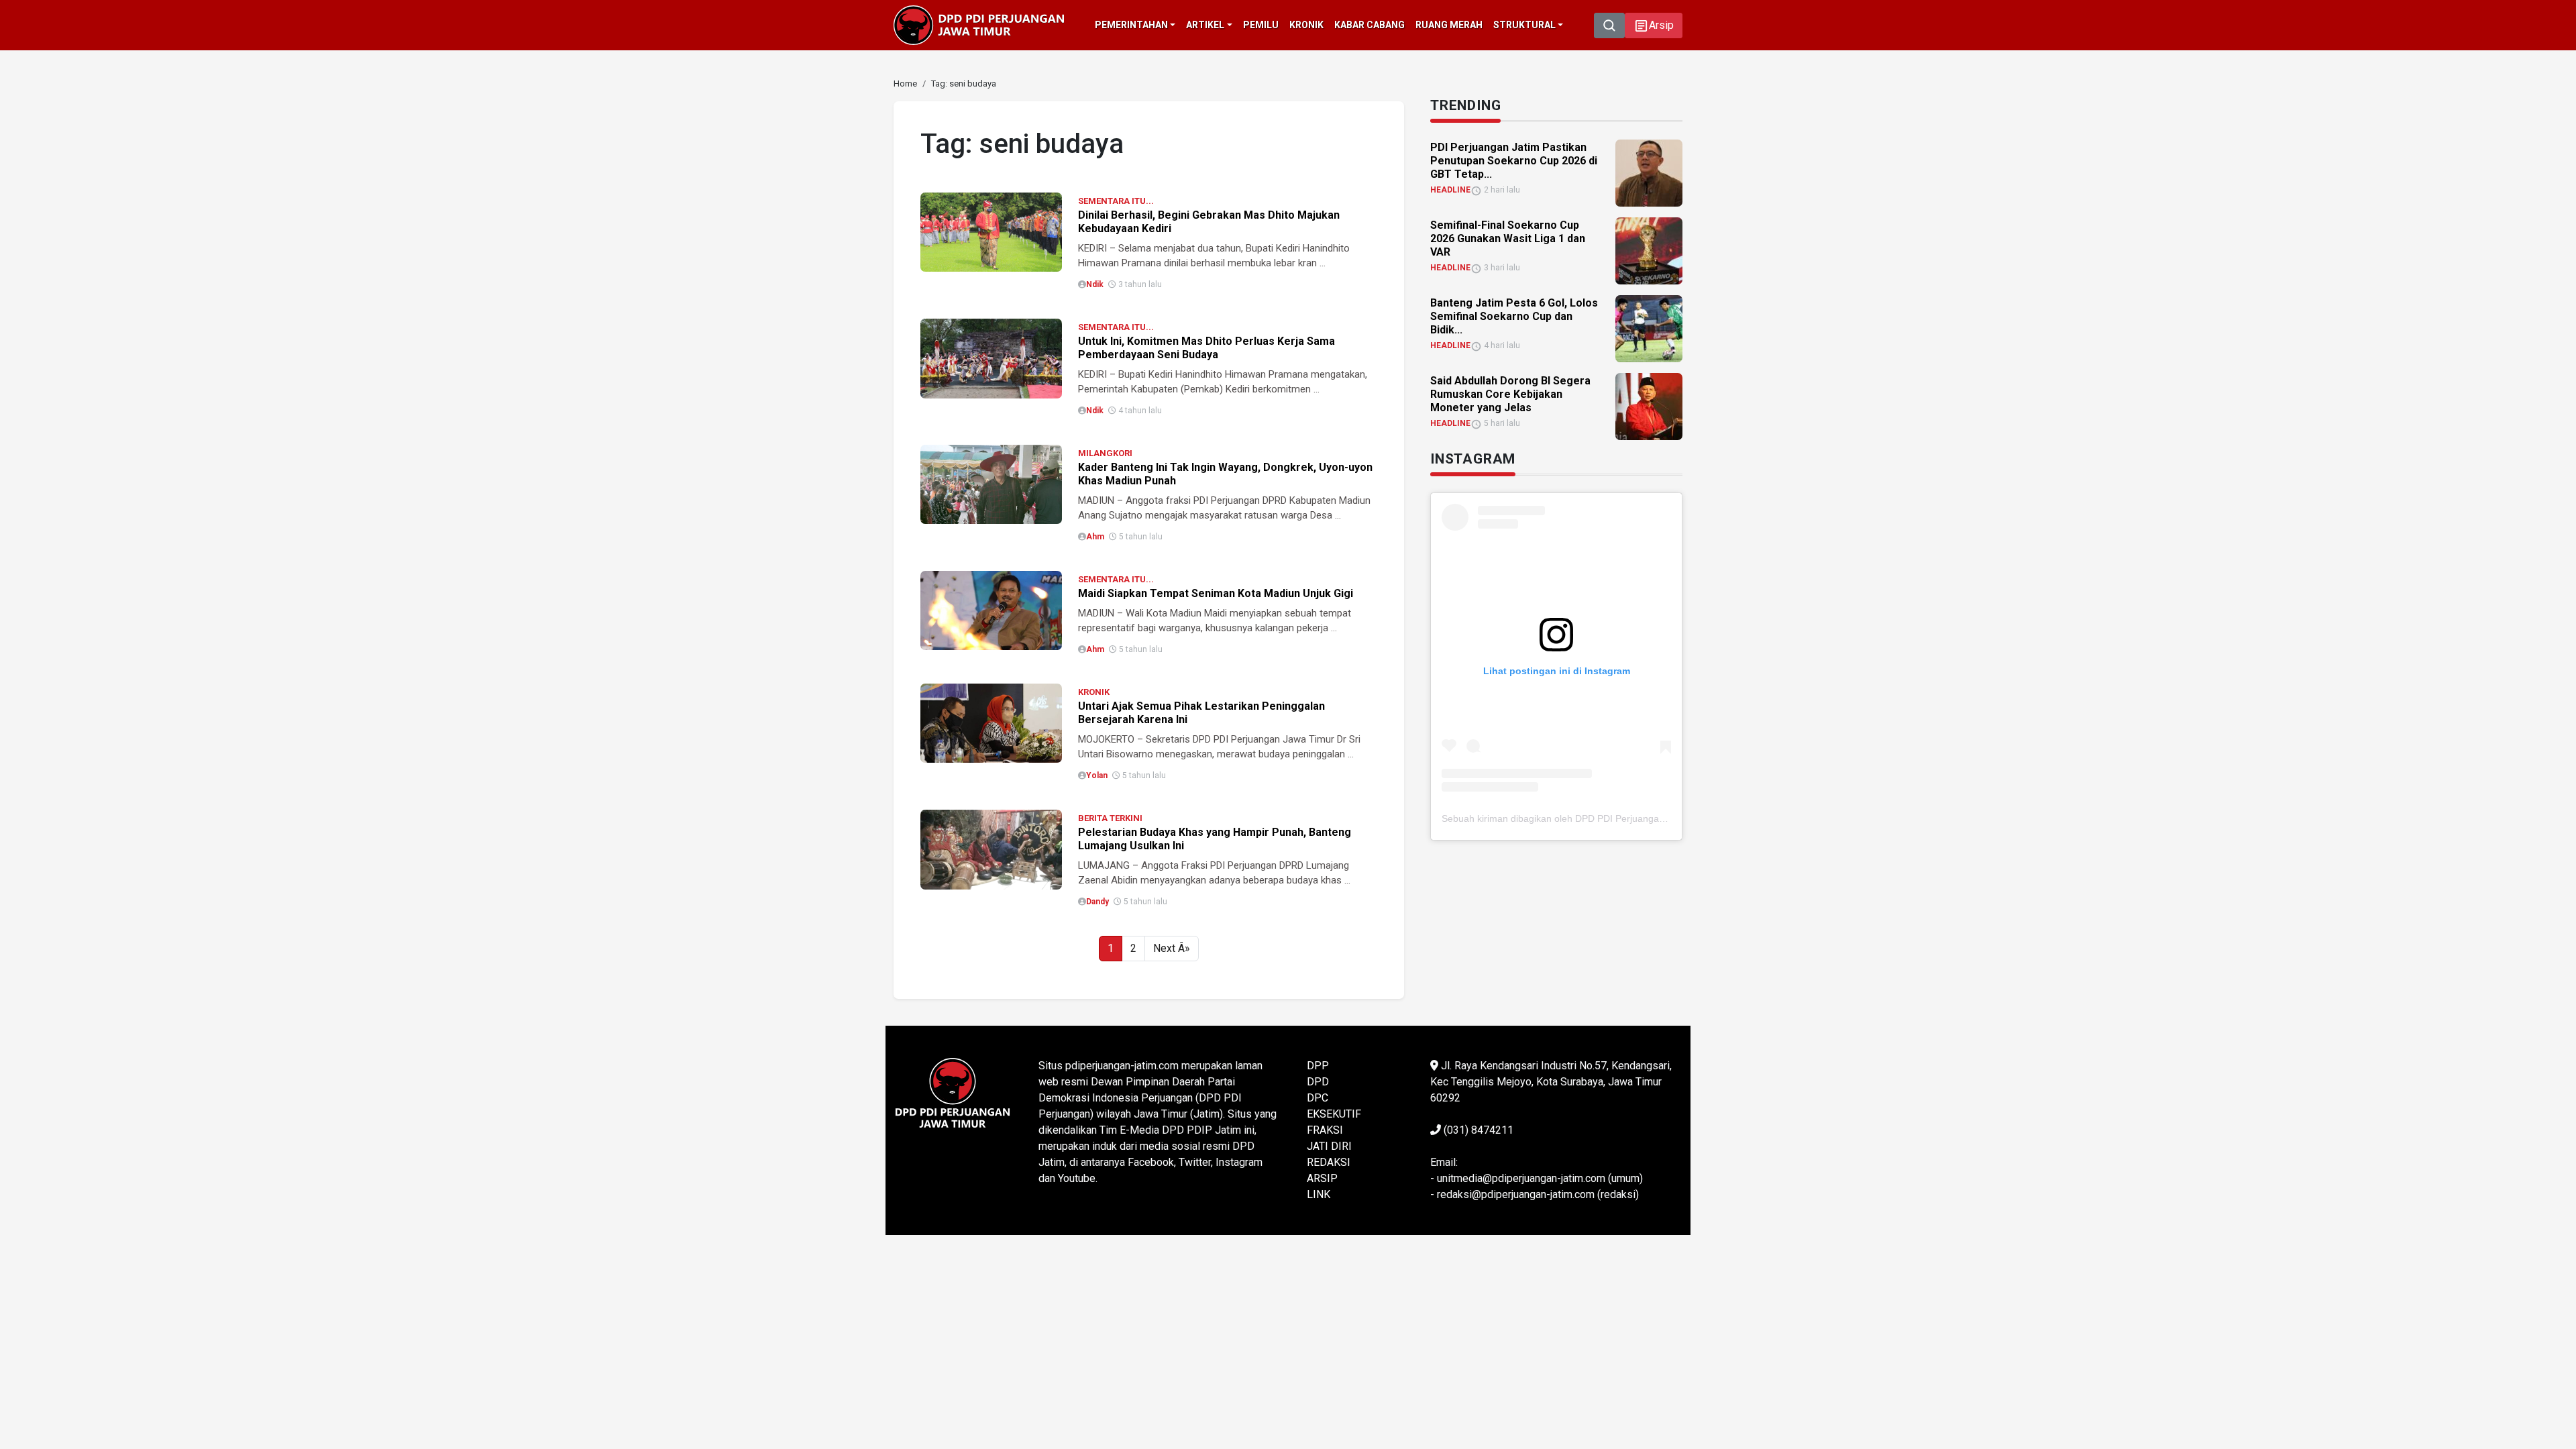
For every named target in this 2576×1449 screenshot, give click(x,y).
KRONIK (1094, 692)
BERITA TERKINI (1110, 818)
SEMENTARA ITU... (1116, 201)
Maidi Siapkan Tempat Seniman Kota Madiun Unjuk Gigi (1216, 593)
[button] (1654, 25)
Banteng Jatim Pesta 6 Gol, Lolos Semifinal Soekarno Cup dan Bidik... (1514, 316)
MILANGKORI (1105, 453)
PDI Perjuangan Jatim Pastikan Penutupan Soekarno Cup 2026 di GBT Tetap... (1514, 161)
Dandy (1097, 902)
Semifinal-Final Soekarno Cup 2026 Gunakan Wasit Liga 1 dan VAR (1508, 238)
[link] (991, 231)
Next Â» (1172, 948)
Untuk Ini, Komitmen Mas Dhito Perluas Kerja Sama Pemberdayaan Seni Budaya (1206, 348)
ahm (1095, 537)
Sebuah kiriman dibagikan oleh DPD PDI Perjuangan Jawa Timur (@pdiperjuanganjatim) (1629, 818)
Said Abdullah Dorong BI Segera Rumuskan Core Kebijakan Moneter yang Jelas (1510, 394)
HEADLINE (1450, 190)
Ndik (1095, 284)
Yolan (1097, 775)
